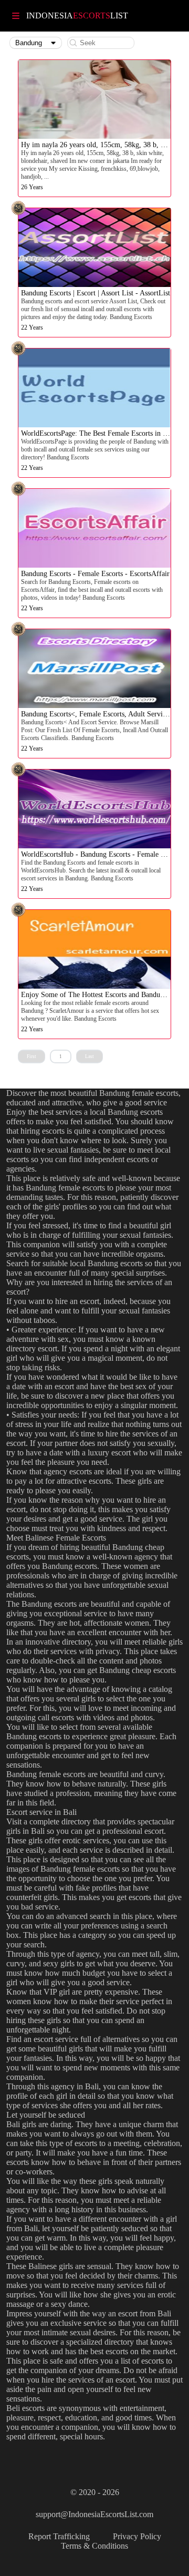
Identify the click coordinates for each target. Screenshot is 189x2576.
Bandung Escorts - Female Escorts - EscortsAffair (95, 574)
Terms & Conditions (94, 2546)
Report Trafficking (59, 2536)
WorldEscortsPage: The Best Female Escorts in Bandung (105, 433)
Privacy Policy (137, 2536)
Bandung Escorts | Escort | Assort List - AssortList (96, 293)
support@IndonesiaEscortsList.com (94, 2514)
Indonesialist (77, 16)
